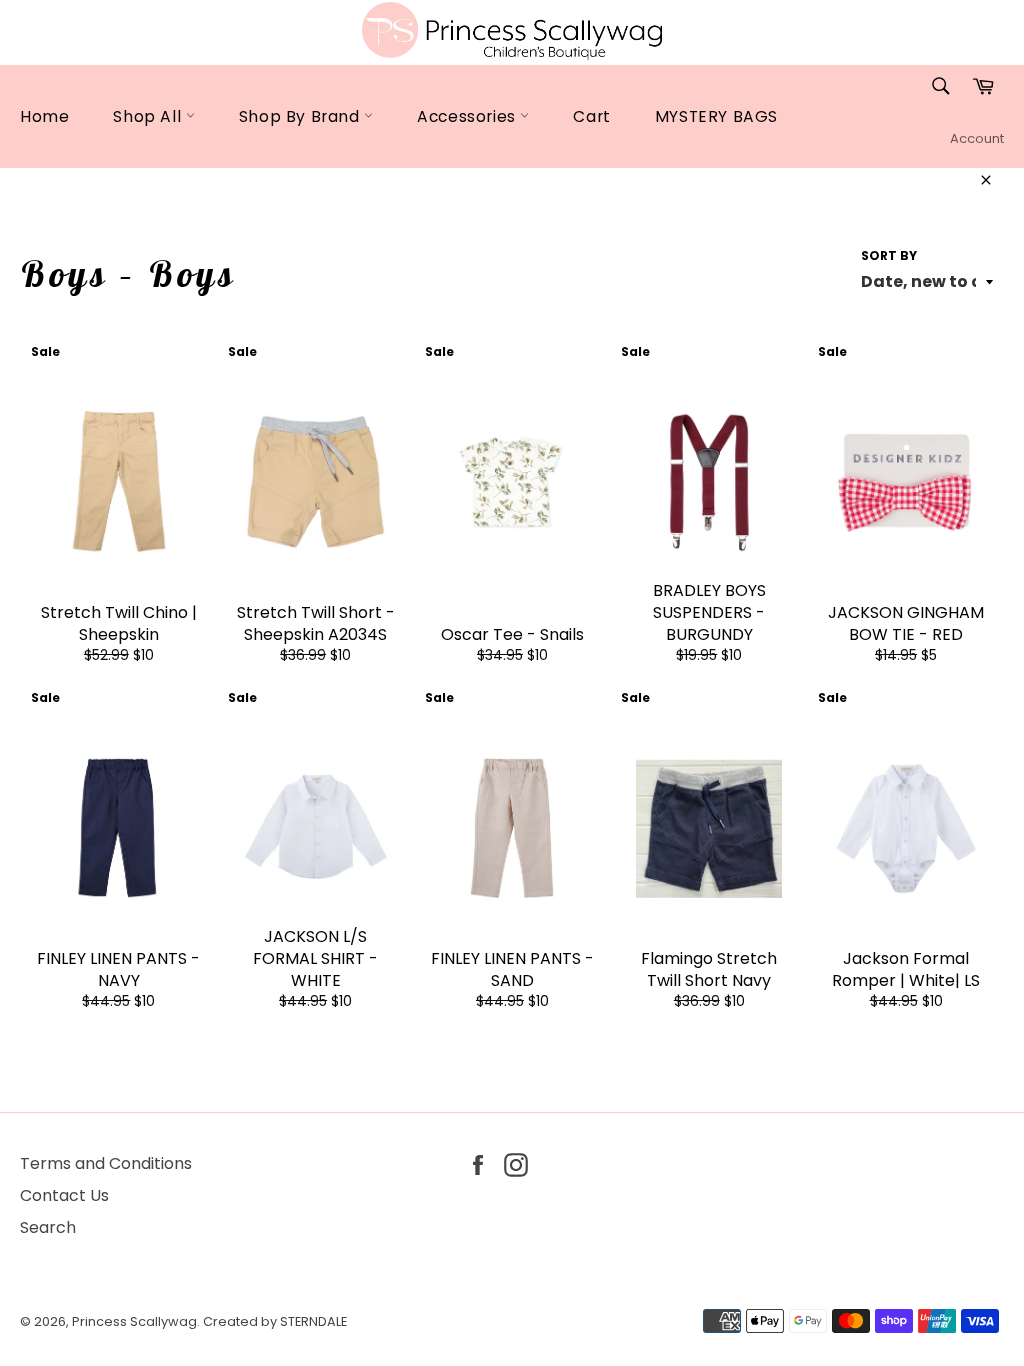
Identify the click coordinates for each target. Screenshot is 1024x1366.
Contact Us (64, 1195)
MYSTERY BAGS (716, 116)
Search (48, 1227)
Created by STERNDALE (275, 1321)
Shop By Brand (301, 116)
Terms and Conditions (106, 1163)
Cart (591, 116)
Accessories (468, 116)
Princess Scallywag (134, 1321)
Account (977, 138)
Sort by (889, 256)
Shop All (149, 116)
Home (44, 116)
